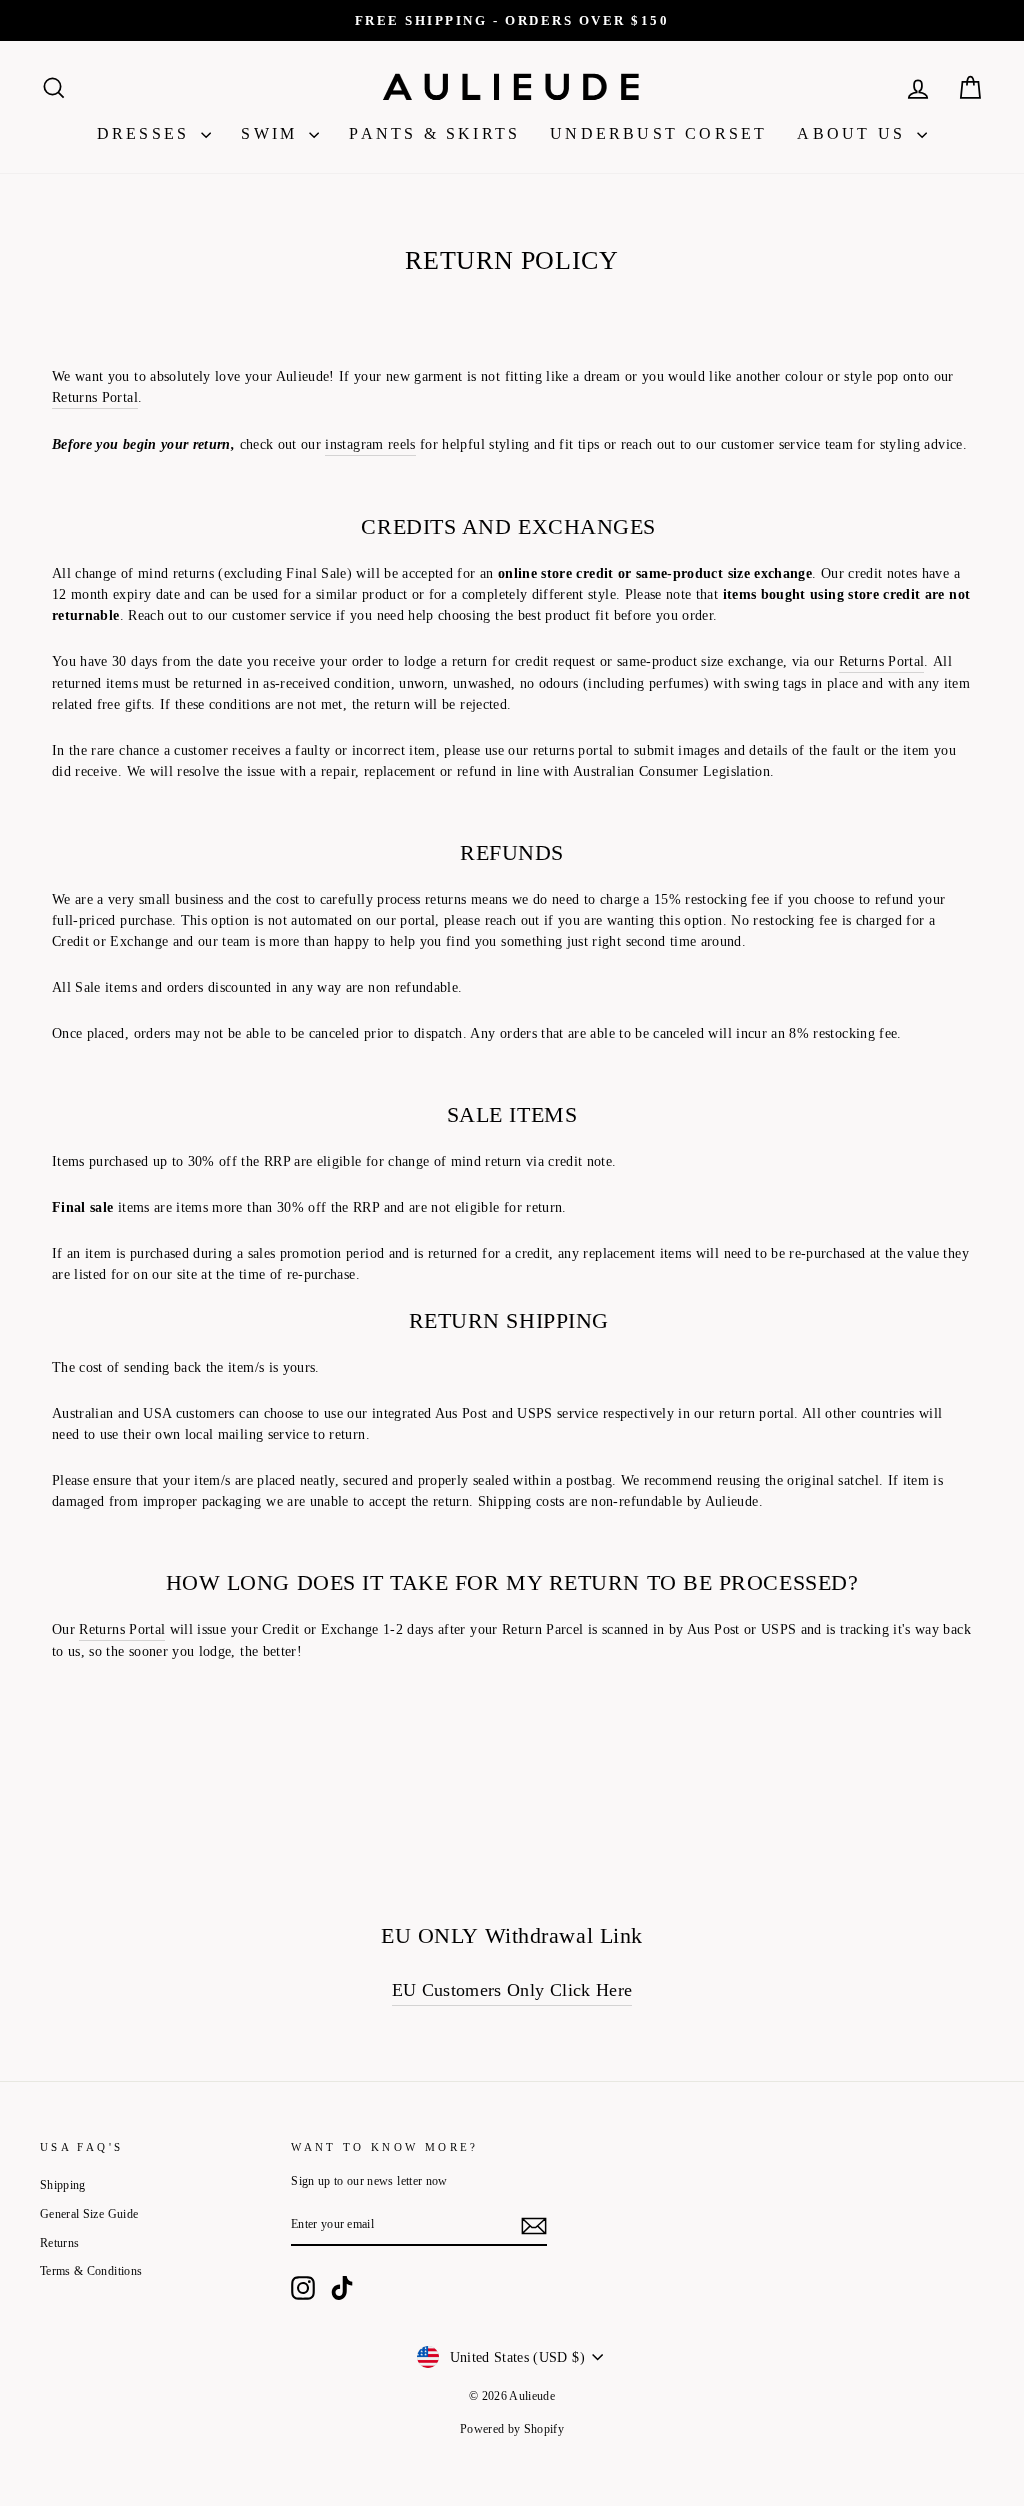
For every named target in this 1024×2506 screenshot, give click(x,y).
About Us (854, 133)
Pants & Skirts (434, 133)
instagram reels (370, 444)
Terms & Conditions (91, 2271)
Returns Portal (95, 397)
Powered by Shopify (512, 2429)
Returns (59, 2243)
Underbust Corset (658, 133)
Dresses (147, 133)
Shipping (63, 2185)
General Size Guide (89, 2214)
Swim (272, 133)
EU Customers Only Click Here (512, 1990)
